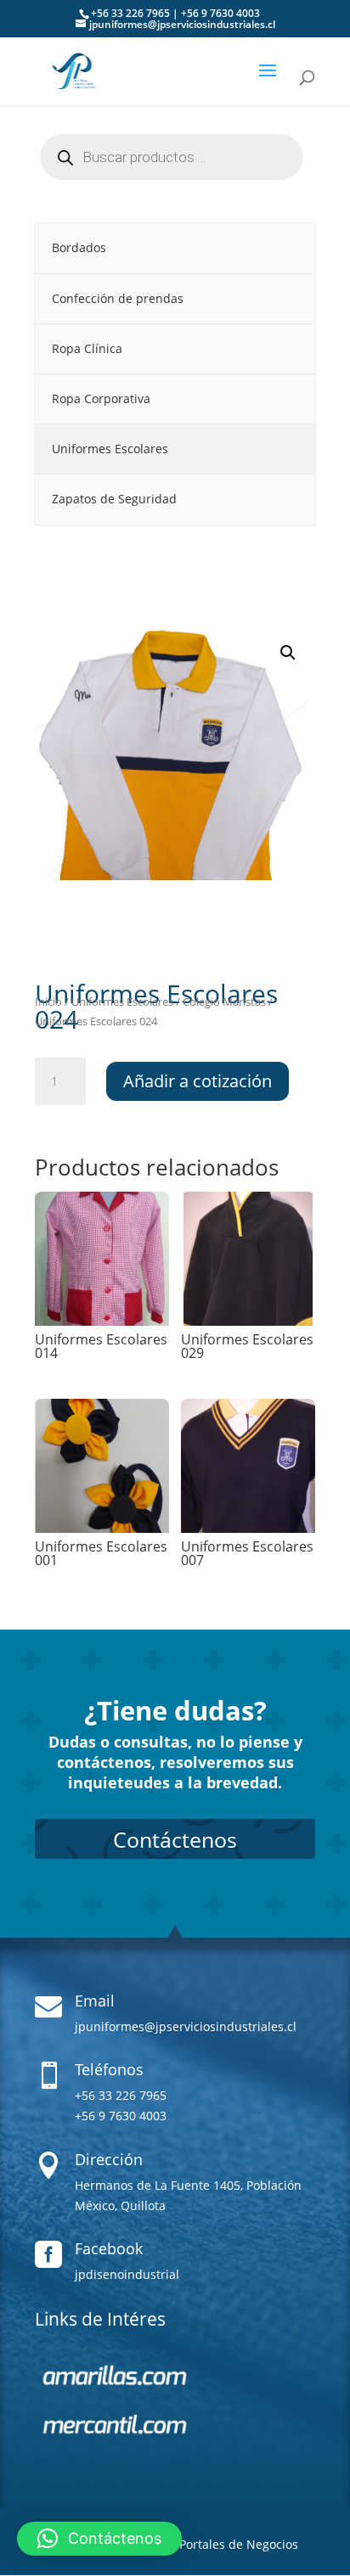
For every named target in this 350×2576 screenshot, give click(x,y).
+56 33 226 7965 (130, 13)
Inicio (48, 1002)
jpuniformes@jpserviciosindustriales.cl (186, 2026)
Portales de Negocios (239, 2544)
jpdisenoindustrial (127, 2274)
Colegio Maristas (224, 1002)
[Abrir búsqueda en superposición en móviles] (175, 157)
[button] (288, 653)
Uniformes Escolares (122, 1002)
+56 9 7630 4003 (220, 13)
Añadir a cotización (198, 1081)
